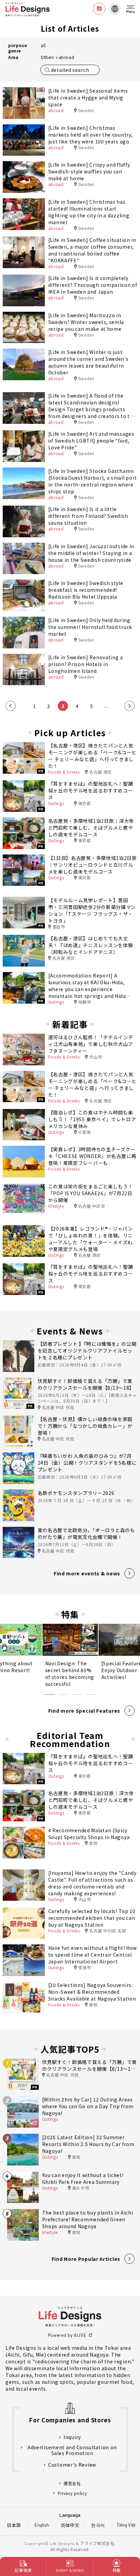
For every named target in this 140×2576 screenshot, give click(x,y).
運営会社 (72, 2483)
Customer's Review (72, 2465)
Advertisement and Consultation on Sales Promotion (72, 2450)
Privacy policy (72, 2493)
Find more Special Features (84, 1711)
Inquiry (72, 2437)
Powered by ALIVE (67, 2335)
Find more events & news (87, 1573)
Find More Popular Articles (86, 2259)
